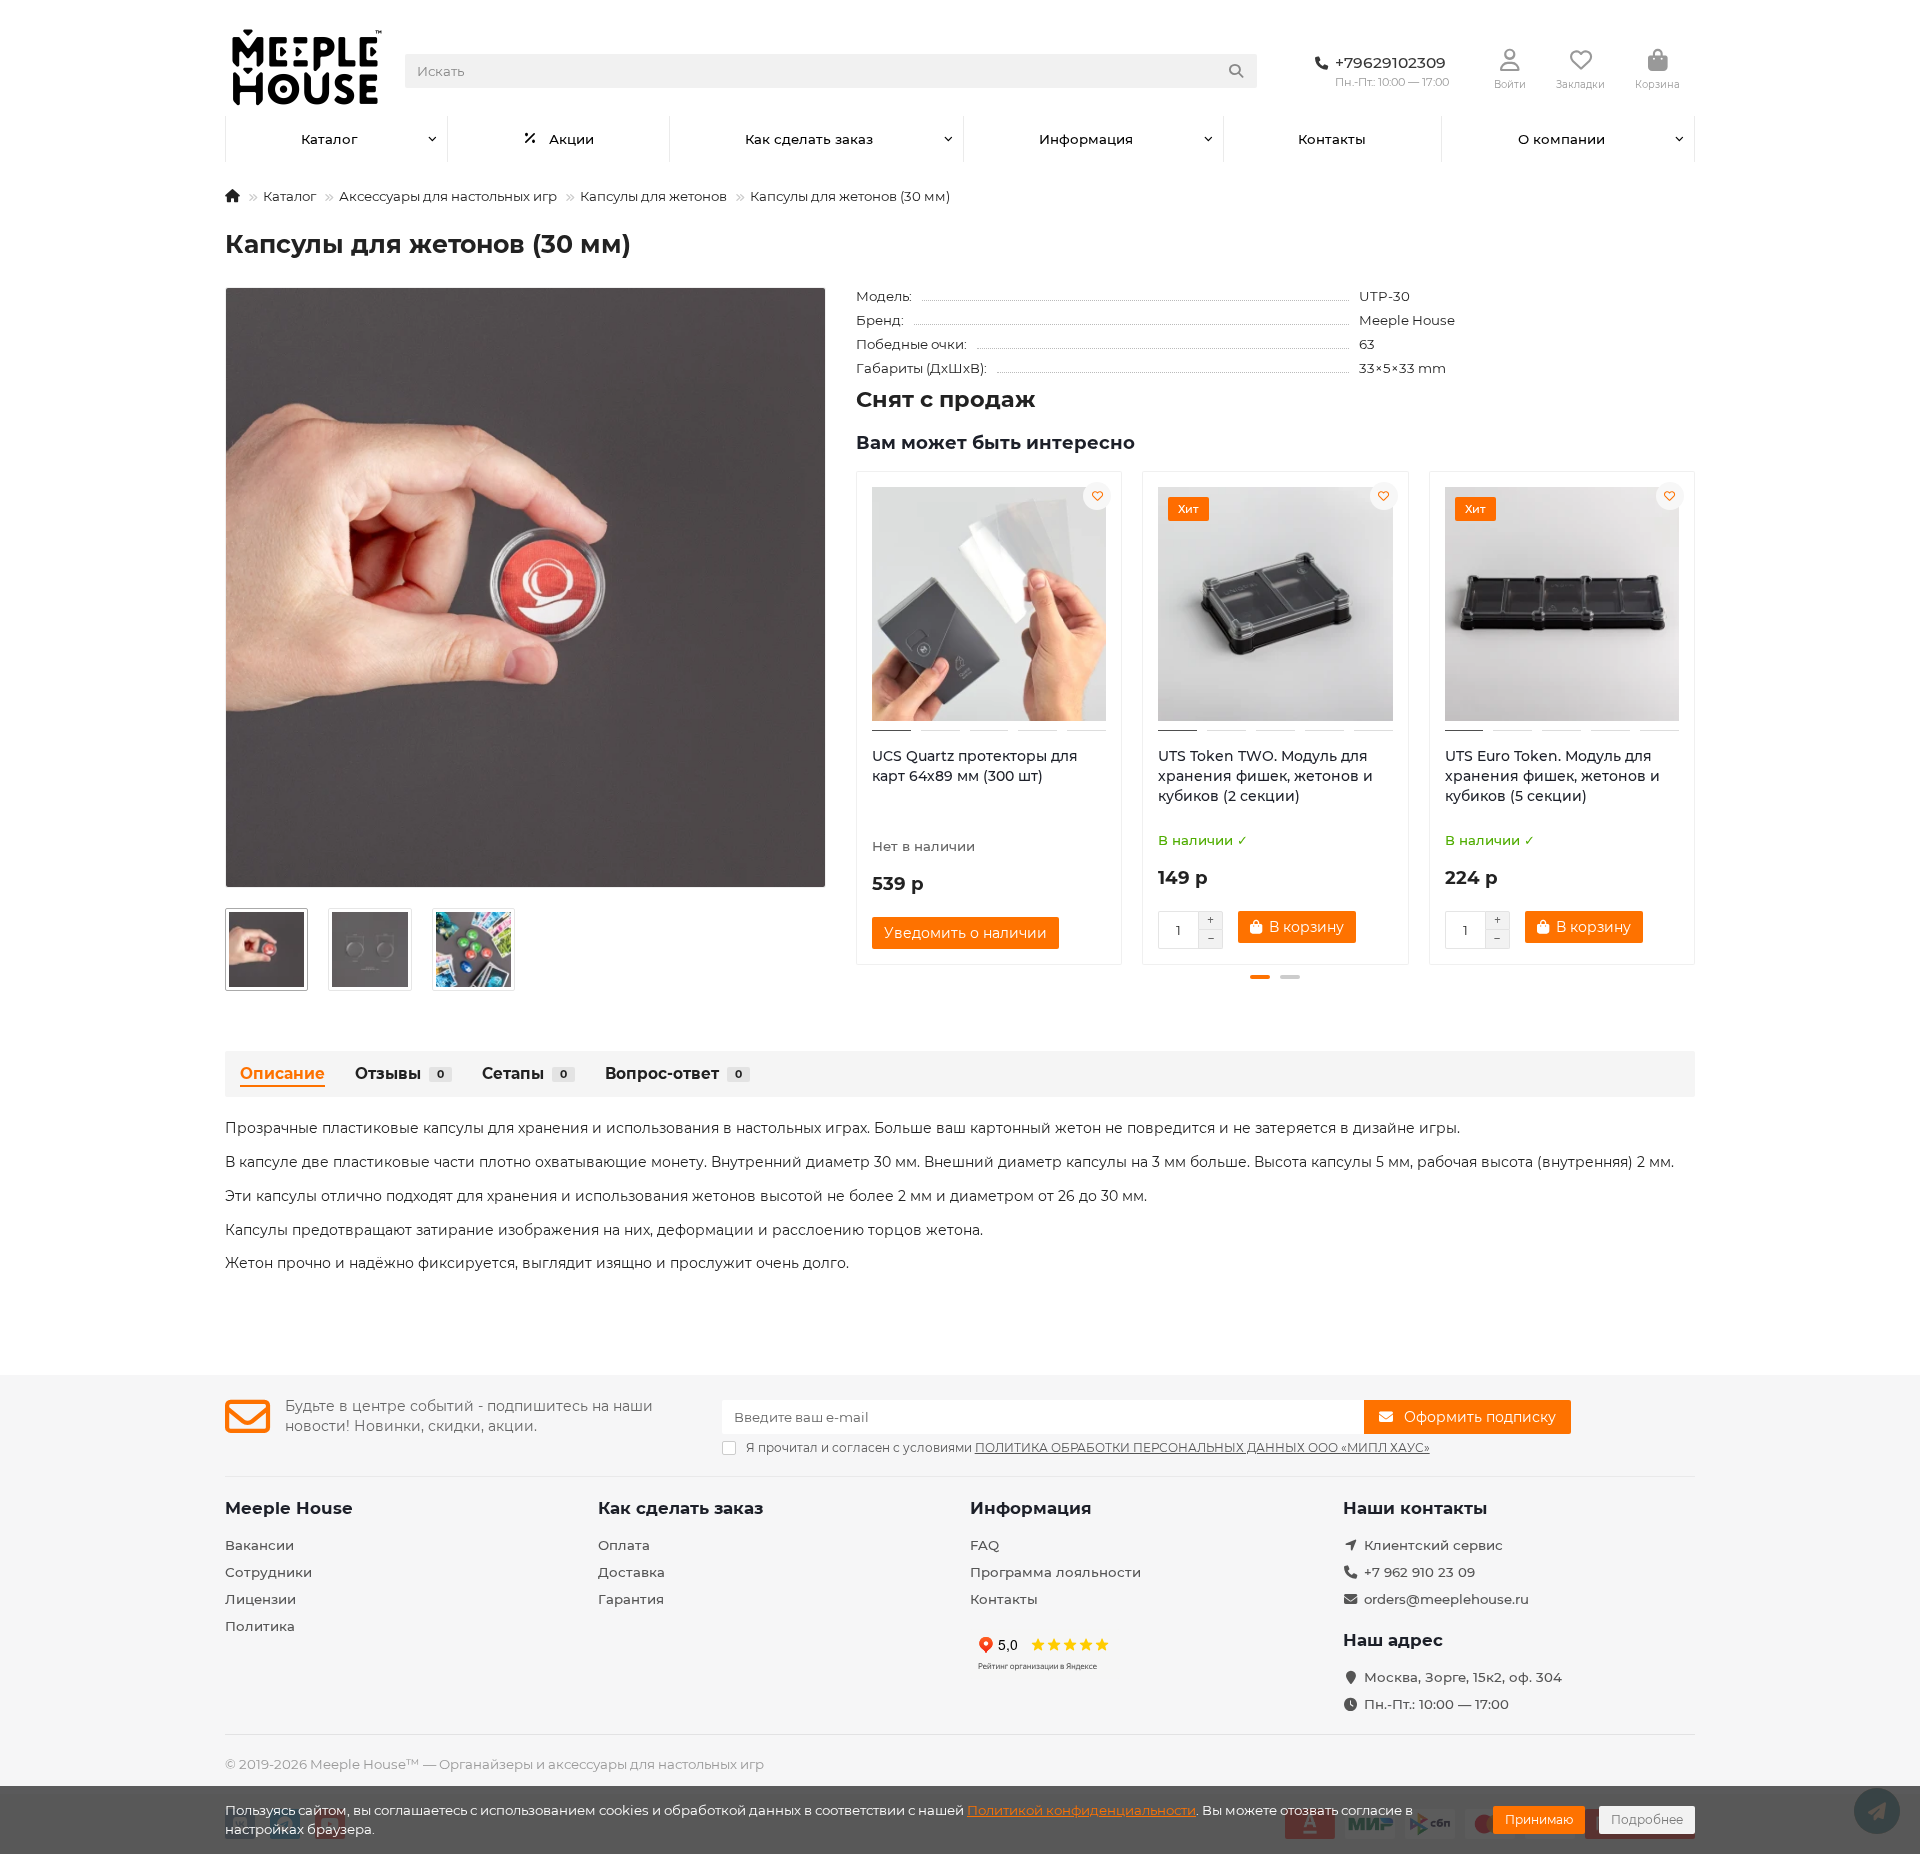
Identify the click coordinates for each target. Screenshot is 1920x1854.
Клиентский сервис (1433, 1545)
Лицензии (260, 1599)
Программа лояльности (1055, 1572)
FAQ (984, 1545)
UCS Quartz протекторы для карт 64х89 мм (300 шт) (975, 766)
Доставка (631, 1572)
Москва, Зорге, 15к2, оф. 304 (1463, 1677)
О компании (1561, 139)
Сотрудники (268, 1572)
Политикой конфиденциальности (1081, 1810)
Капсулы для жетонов (653, 196)
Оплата (624, 1545)
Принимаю (1539, 1819)
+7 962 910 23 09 (1419, 1572)
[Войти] (1510, 61)
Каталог (329, 139)
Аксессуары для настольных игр (448, 196)
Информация (1086, 139)
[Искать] (1236, 71)
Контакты (1332, 139)
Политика (260, 1626)
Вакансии (259, 1545)
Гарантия (631, 1599)
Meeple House (1407, 320)
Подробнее (1647, 1819)
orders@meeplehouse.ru (1446, 1599)
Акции (571, 139)
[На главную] (232, 196)
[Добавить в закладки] (1097, 496)
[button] (858, 715)
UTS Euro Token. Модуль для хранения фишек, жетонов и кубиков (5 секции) (1552, 776)
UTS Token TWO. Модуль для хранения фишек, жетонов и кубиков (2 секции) (1265, 776)
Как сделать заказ (809, 139)
